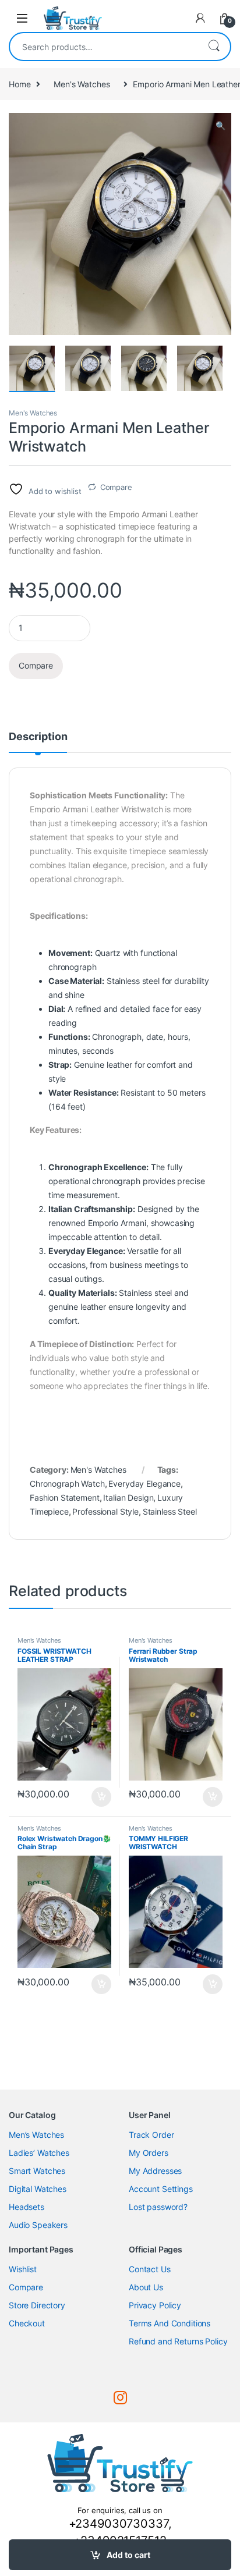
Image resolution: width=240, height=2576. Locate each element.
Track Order (151, 2135)
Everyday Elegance (144, 1484)
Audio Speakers (38, 2225)
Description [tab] (38, 737)
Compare (116, 487)
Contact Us (150, 2269)
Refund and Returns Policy (178, 2341)
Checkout (27, 2323)
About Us (146, 2287)
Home (20, 84)
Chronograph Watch (67, 1484)
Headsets (27, 2207)
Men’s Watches (36, 2135)
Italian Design (128, 1497)
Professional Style (105, 1511)
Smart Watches (37, 2171)
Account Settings (161, 2189)
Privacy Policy (155, 2305)
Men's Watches (82, 84)
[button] (220, 126)
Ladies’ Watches (39, 2153)
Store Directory (37, 2305)
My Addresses (155, 2171)
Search (214, 47)
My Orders (149, 2153)
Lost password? (158, 2207)
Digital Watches (38, 2189)
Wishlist (23, 2269)
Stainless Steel (170, 1511)
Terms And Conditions (170, 2323)
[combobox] (104, 47)
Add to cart (128, 2555)
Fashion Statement (65, 1497)
